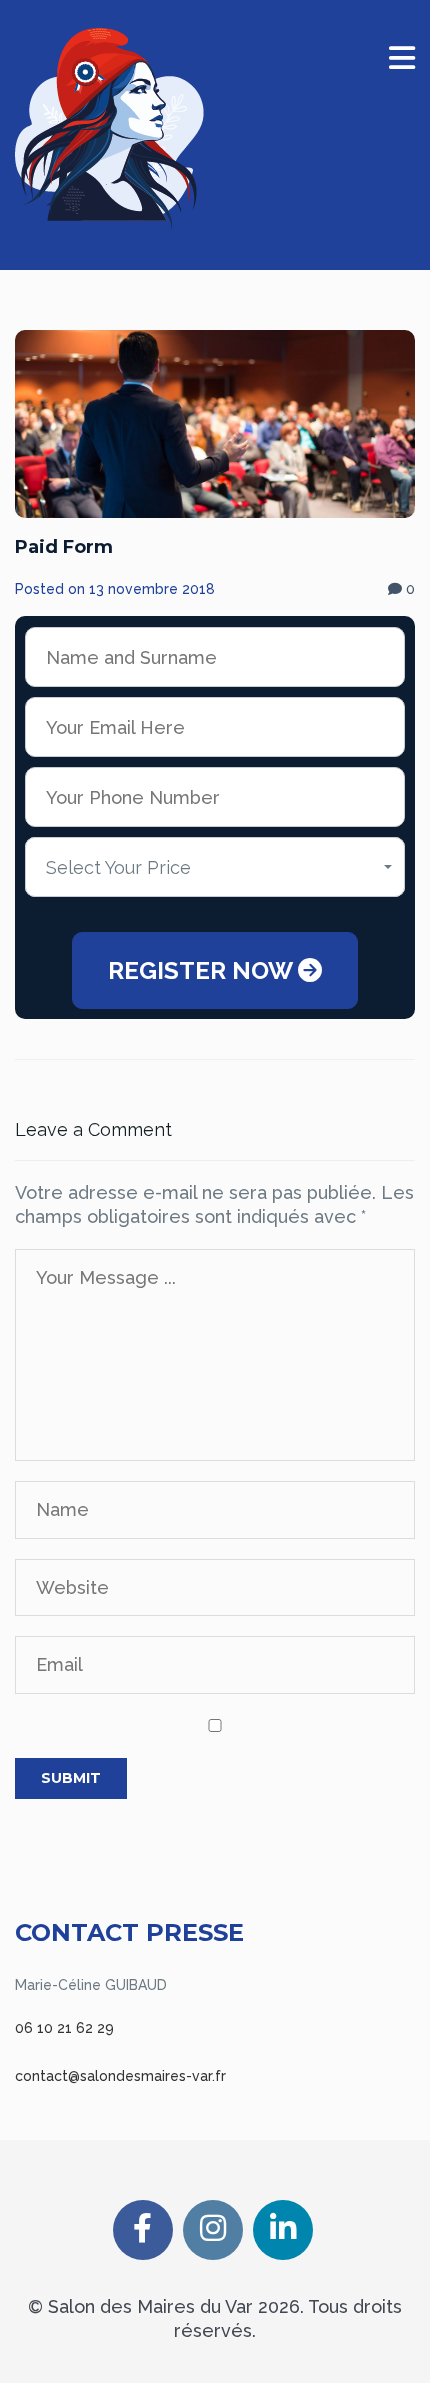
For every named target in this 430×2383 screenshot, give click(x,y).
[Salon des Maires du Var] (109, 129)
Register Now (203, 970)
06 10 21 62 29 (64, 2028)
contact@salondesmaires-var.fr (120, 2076)
